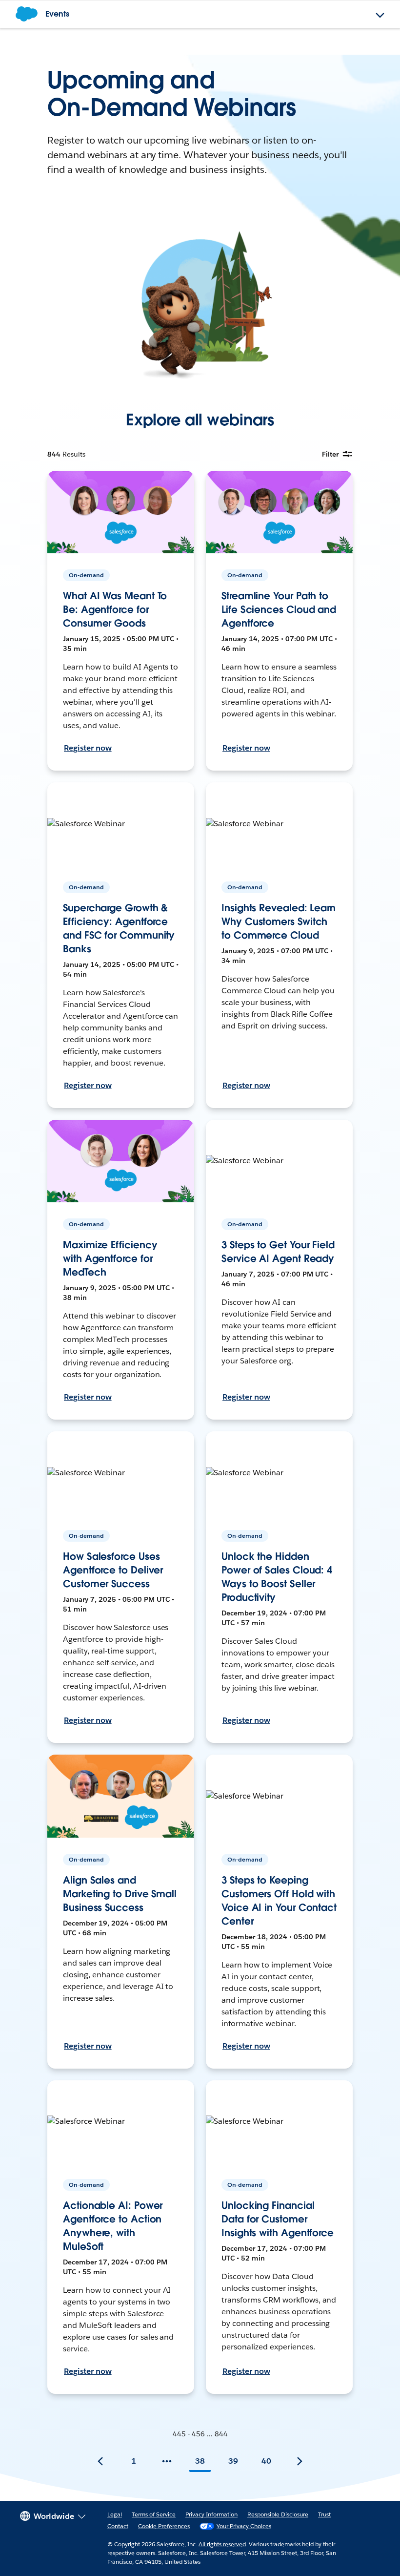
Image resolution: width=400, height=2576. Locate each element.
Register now (88, 748)
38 (200, 2461)
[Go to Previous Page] (100, 2461)
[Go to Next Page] (300, 2461)
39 (233, 2461)
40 (266, 2461)
